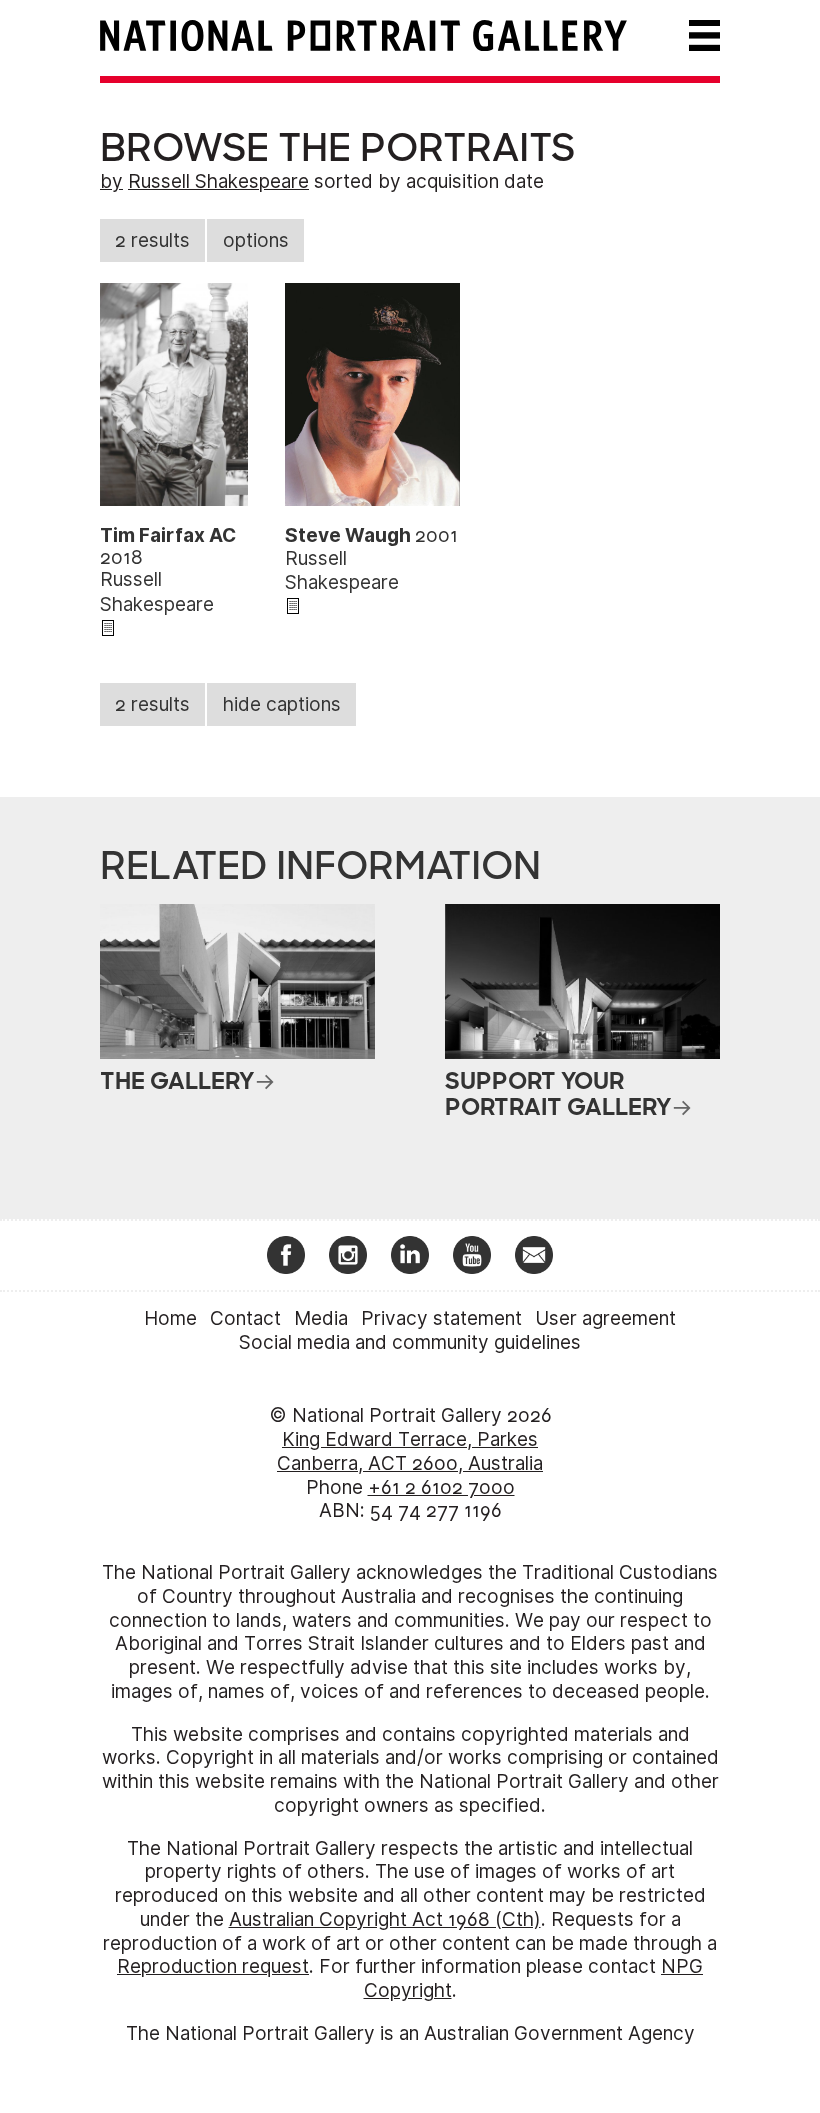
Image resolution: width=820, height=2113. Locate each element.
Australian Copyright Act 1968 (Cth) (385, 1919)
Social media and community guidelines (410, 1342)
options (256, 240)
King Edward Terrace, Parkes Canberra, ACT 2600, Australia (410, 1451)
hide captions (282, 704)
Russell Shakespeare (218, 181)
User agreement (605, 1318)
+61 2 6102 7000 (441, 1487)
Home (170, 1318)
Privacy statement (441, 1318)
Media (321, 1318)
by (111, 181)
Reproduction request (213, 1966)
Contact (245, 1318)
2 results (152, 240)
